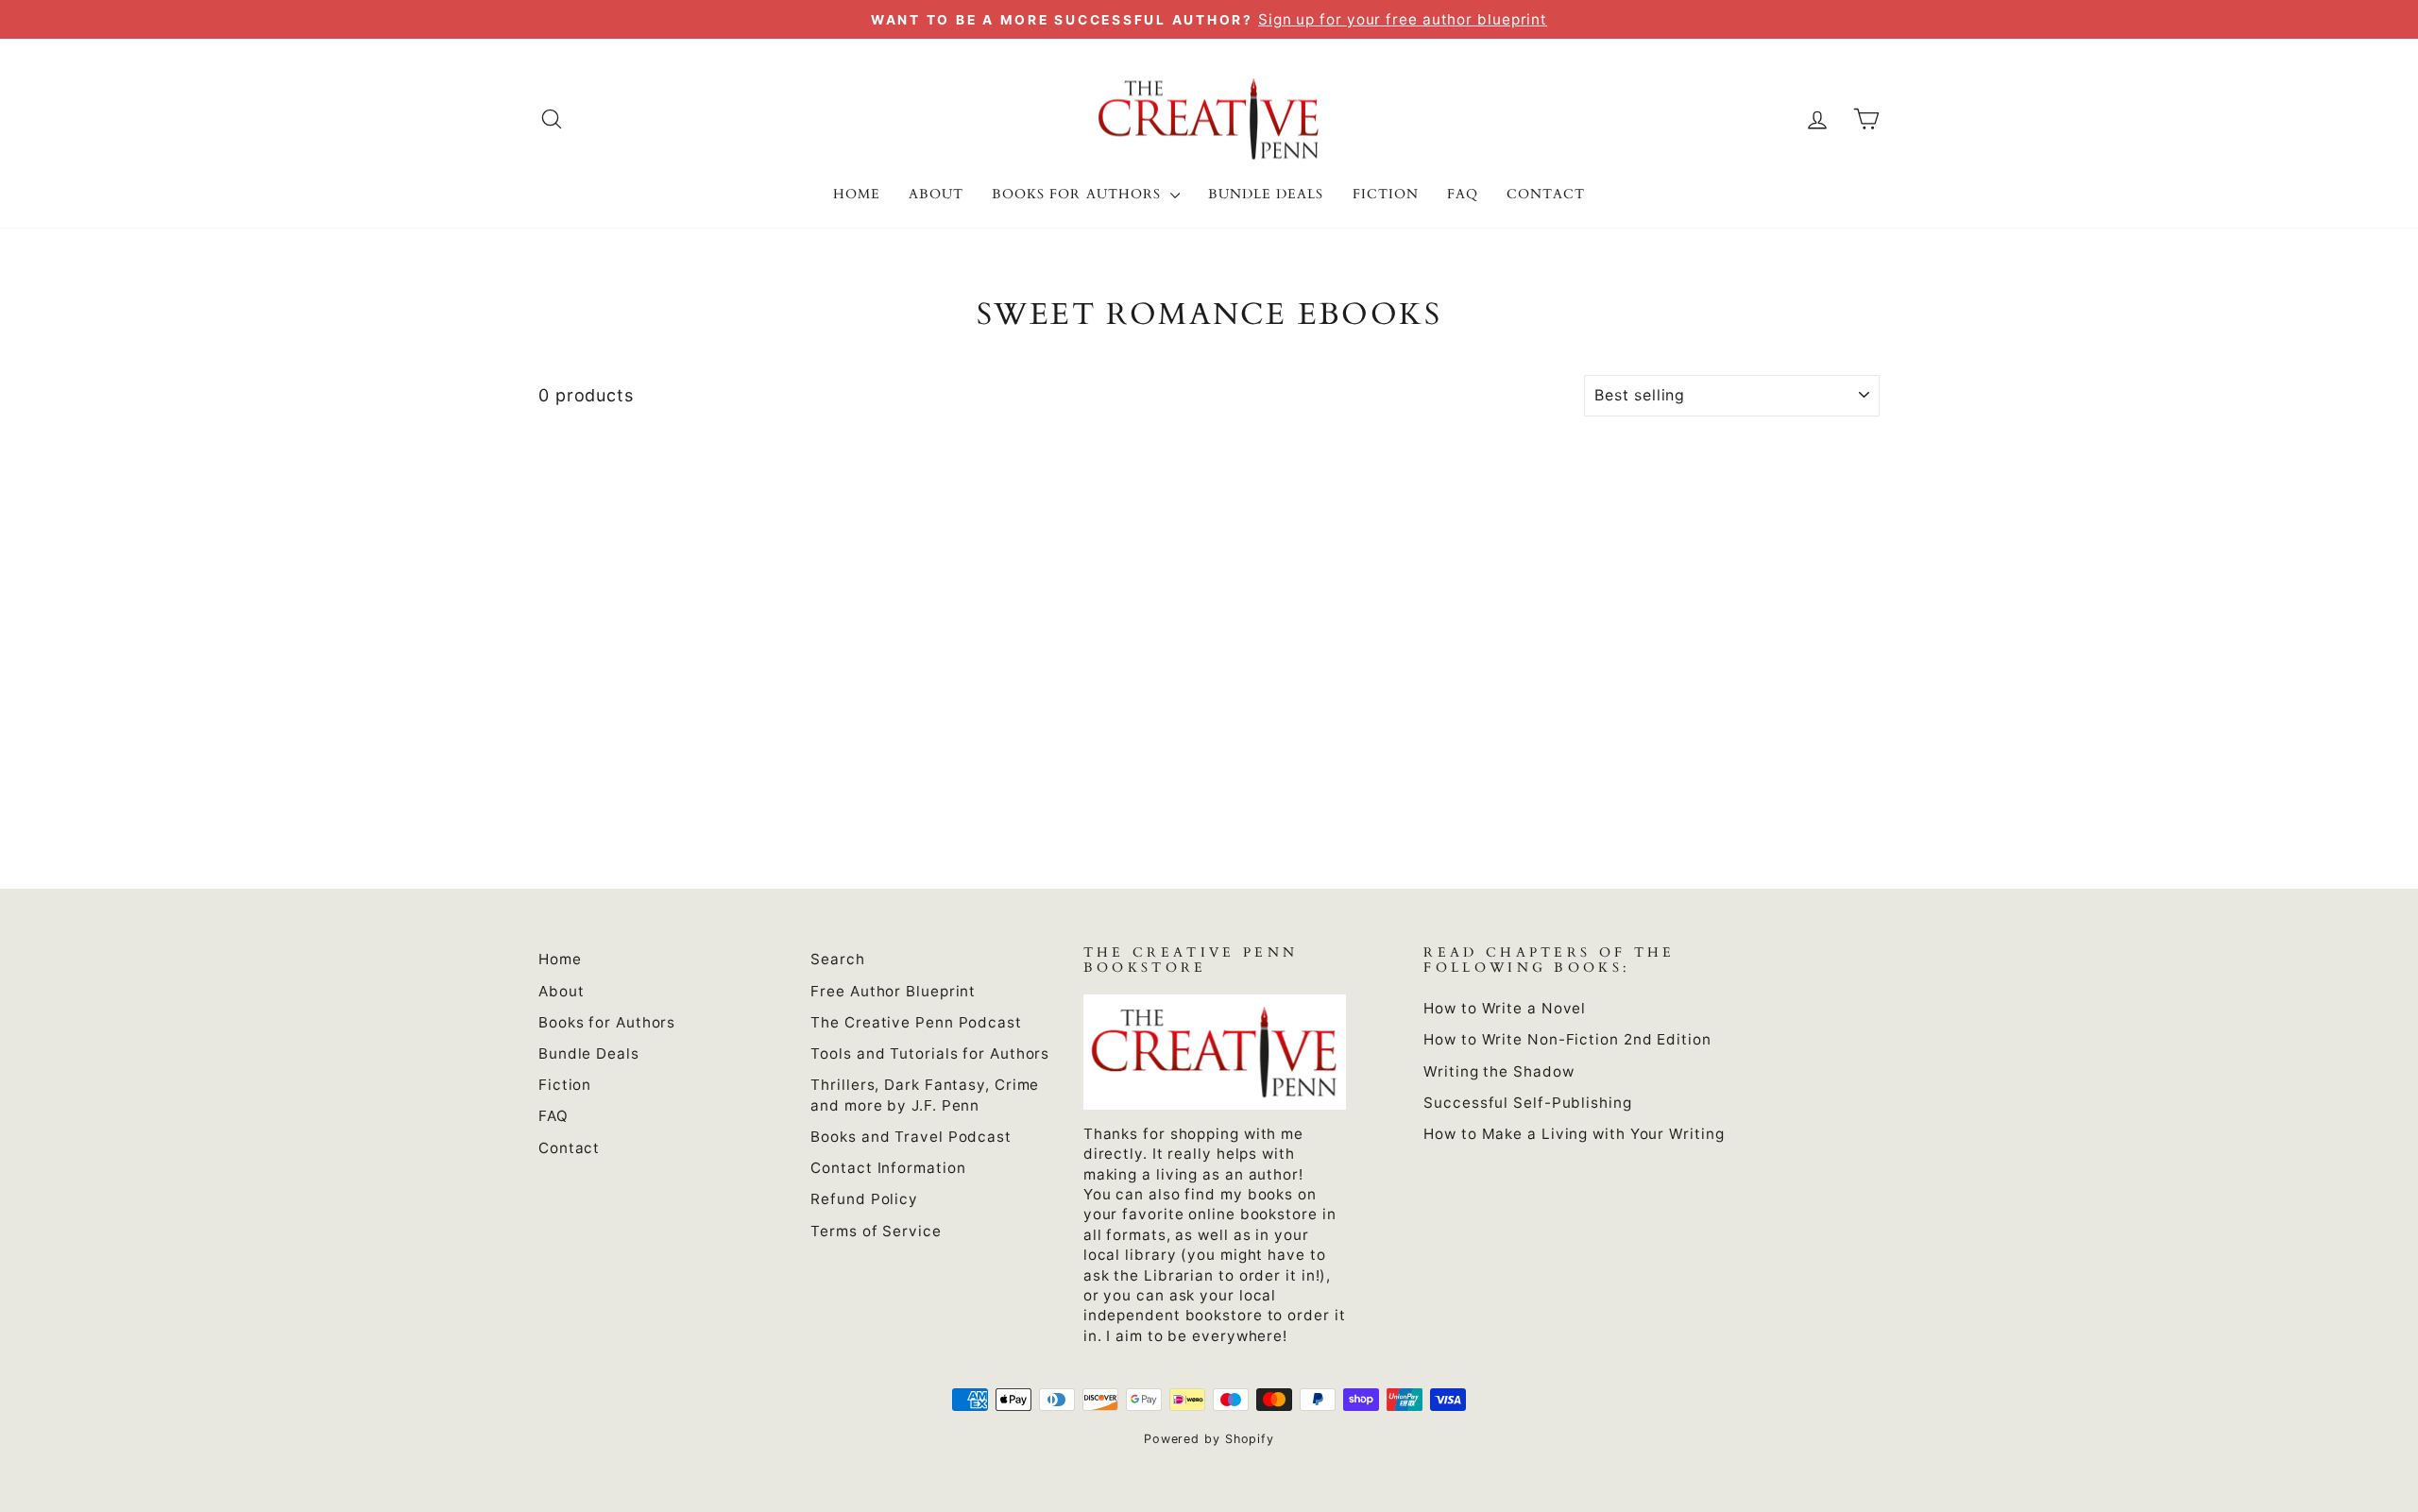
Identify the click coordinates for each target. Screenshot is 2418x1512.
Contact (1546, 194)
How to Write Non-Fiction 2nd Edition (1567, 1039)
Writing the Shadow (1498, 1071)
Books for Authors (1079, 194)
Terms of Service (876, 1231)
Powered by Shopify (1209, 1439)
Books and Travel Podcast (911, 1137)
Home (857, 194)
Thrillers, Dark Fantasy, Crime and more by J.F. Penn (925, 1095)
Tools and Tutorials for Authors (930, 1053)
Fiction (1386, 194)
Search (837, 959)
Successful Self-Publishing (1527, 1103)
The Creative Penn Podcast (916, 1022)
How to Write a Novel (1505, 1008)
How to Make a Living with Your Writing (1574, 1134)
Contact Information (888, 1168)
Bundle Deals (1266, 194)
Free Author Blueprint (893, 991)
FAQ (1463, 194)
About (936, 194)
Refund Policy (864, 1199)
